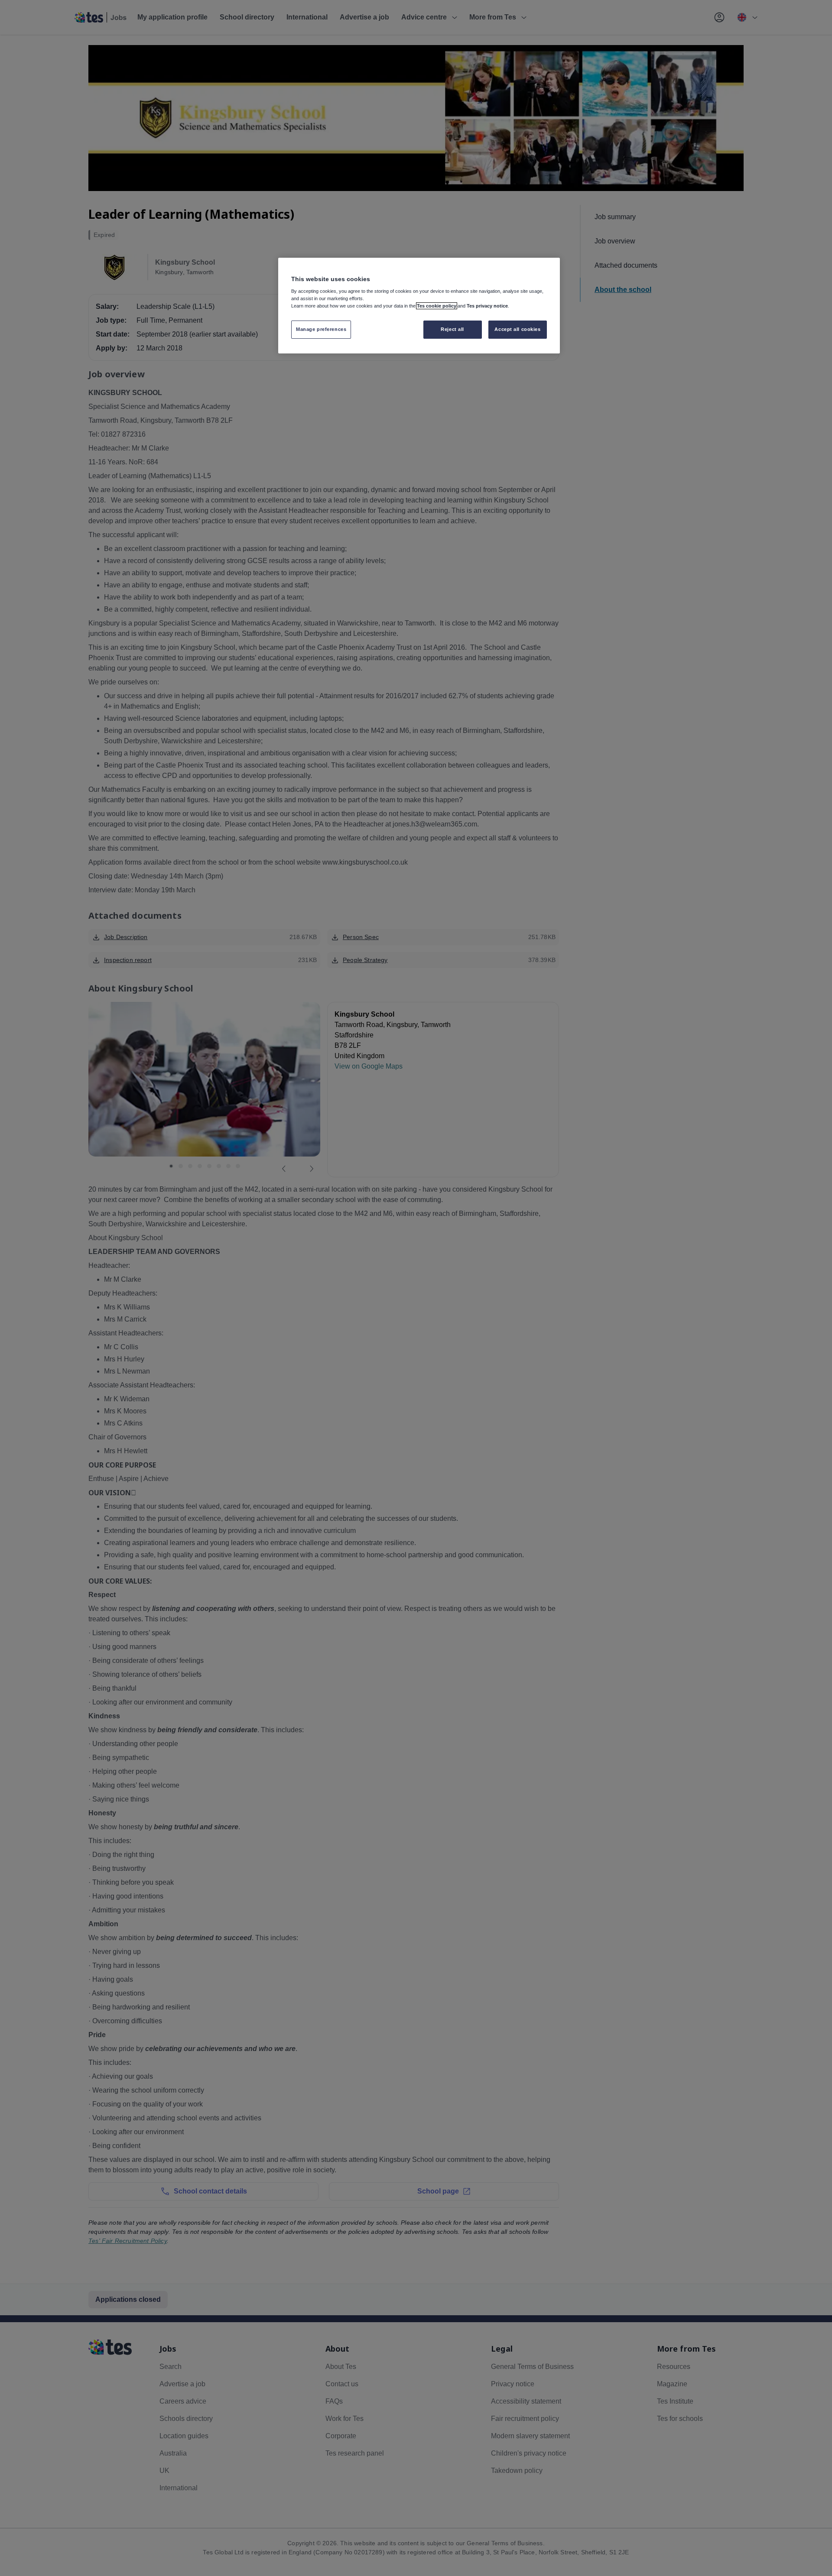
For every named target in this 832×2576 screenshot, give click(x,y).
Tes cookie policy (437, 306)
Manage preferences (321, 329)
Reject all (452, 329)
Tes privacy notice (487, 306)
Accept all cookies (517, 329)
